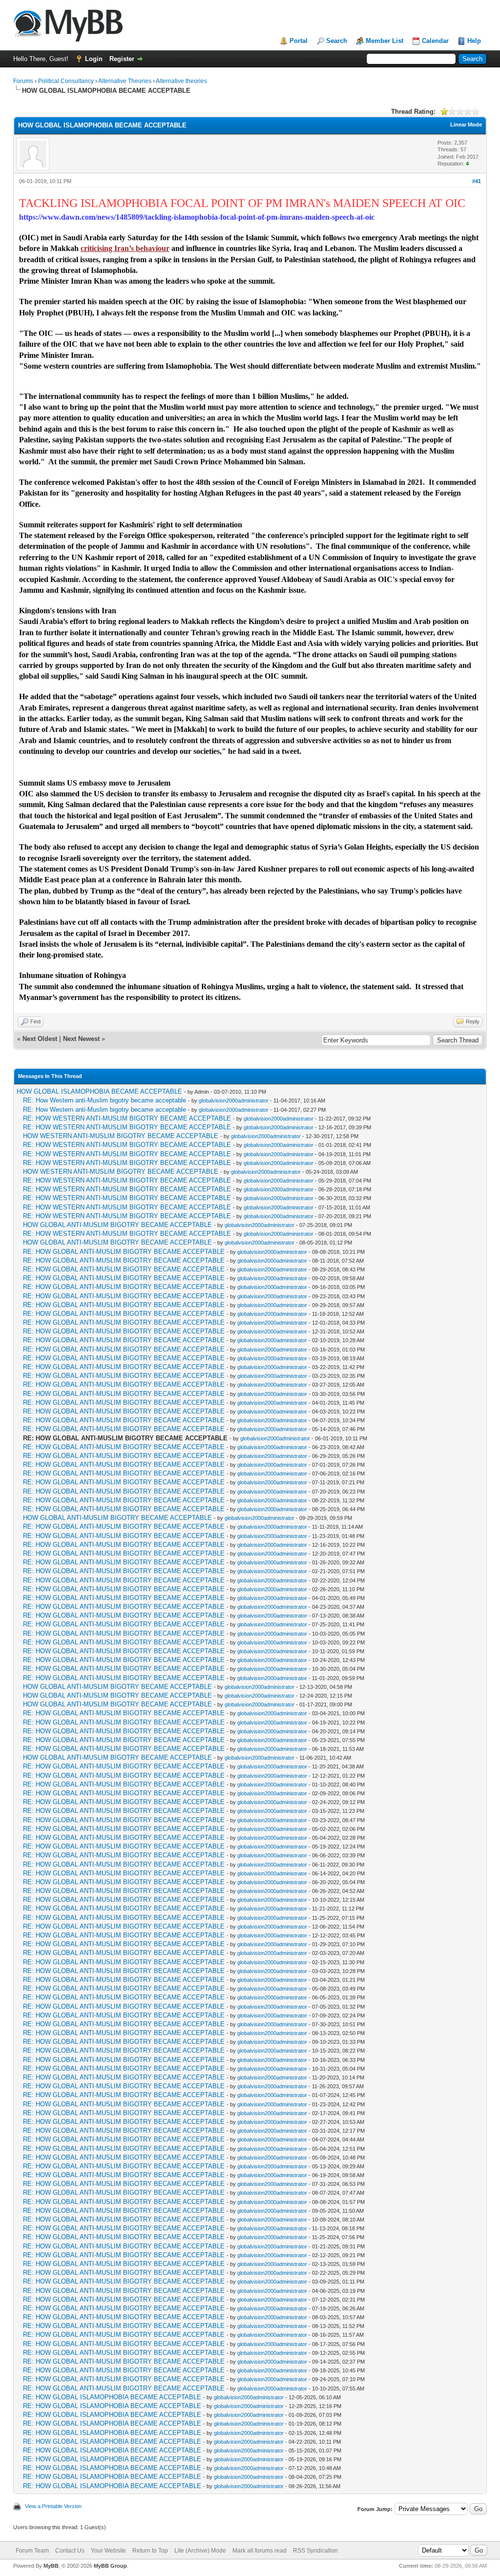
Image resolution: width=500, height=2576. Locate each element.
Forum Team (32, 2551)
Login (94, 59)
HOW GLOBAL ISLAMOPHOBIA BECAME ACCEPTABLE (99, 1091)
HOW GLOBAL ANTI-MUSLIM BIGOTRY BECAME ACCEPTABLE (117, 1225)
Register (122, 59)
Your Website (108, 2551)
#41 (477, 181)
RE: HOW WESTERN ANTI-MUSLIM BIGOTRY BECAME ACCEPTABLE (127, 1118)
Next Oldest (40, 1039)
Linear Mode (466, 125)
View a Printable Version (53, 2506)
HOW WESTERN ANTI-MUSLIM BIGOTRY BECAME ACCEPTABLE (121, 1136)
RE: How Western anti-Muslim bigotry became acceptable (104, 1100)
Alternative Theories (125, 81)
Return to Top (150, 2551)
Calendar (435, 41)
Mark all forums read (260, 2551)
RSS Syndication (315, 2551)
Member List (385, 41)
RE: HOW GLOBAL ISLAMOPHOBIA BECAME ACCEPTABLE (112, 2397)
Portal (299, 41)
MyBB (51, 2566)
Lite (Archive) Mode (200, 2551)
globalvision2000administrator (234, 1101)
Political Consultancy (66, 81)
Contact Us (70, 2551)
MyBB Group (110, 2566)
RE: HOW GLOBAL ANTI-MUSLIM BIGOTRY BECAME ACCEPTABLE (124, 1252)
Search (337, 41)
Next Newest (81, 1039)
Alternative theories (181, 81)
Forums (23, 81)
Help (474, 41)
